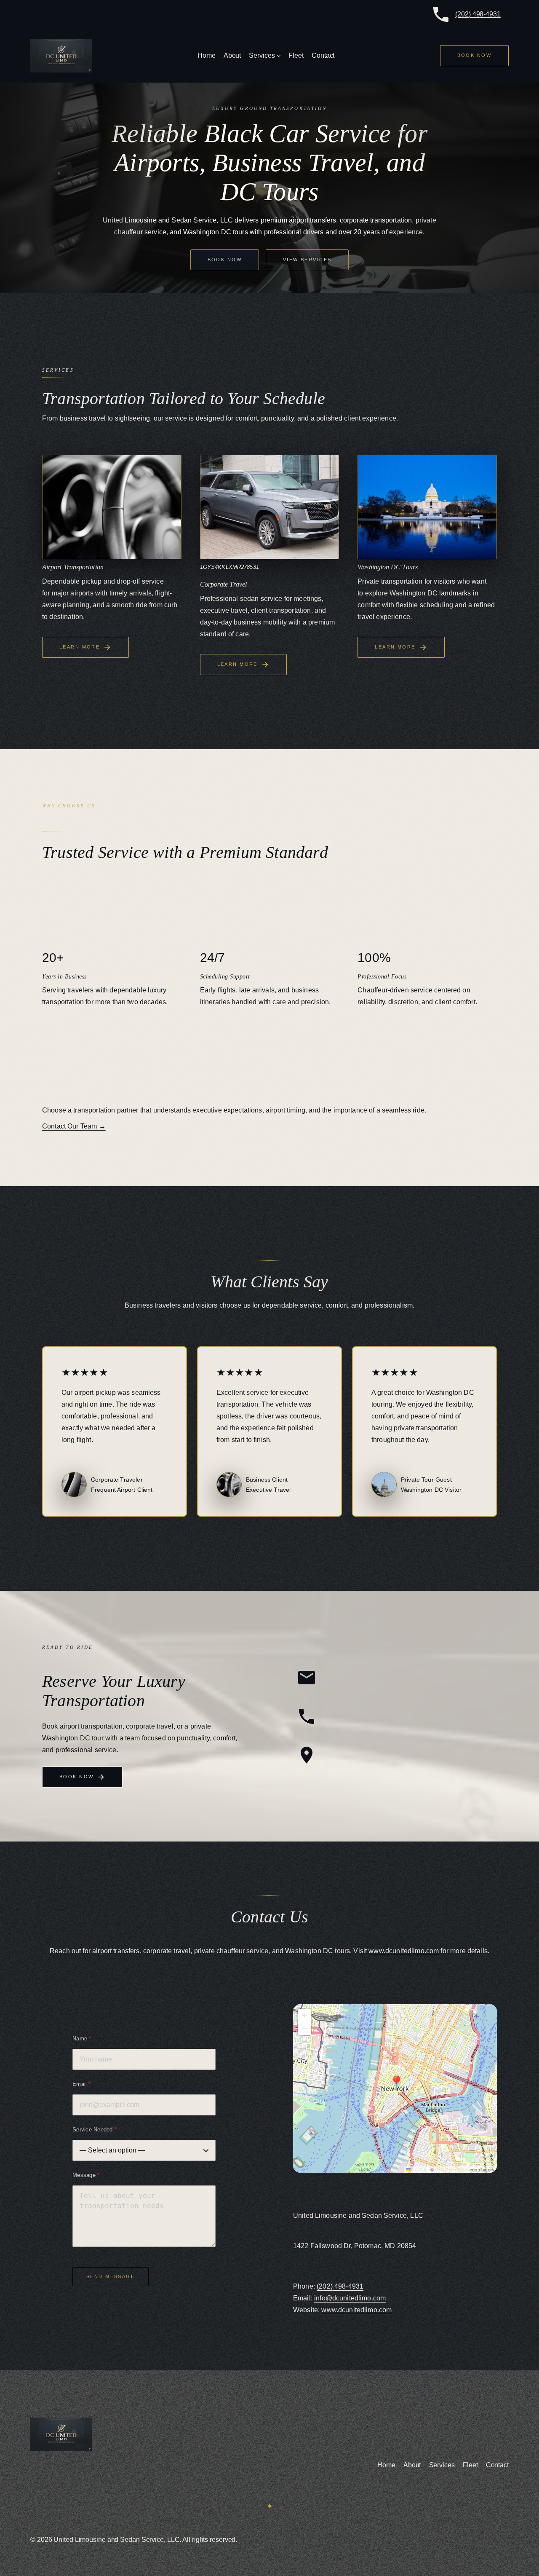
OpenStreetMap (452, 2169)
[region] (395, 2088)
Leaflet (418, 2169)
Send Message (111, 2276)
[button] (395, 2082)
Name (82, 2039)
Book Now (225, 260)
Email (82, 2084)
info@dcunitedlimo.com (350, 2298)
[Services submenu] (279, 56)
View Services (307, 260)
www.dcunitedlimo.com (404, 1951)
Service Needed (95, 2130)
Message (86, 2175)
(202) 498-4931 (478, 14)
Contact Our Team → (74, 1126)
